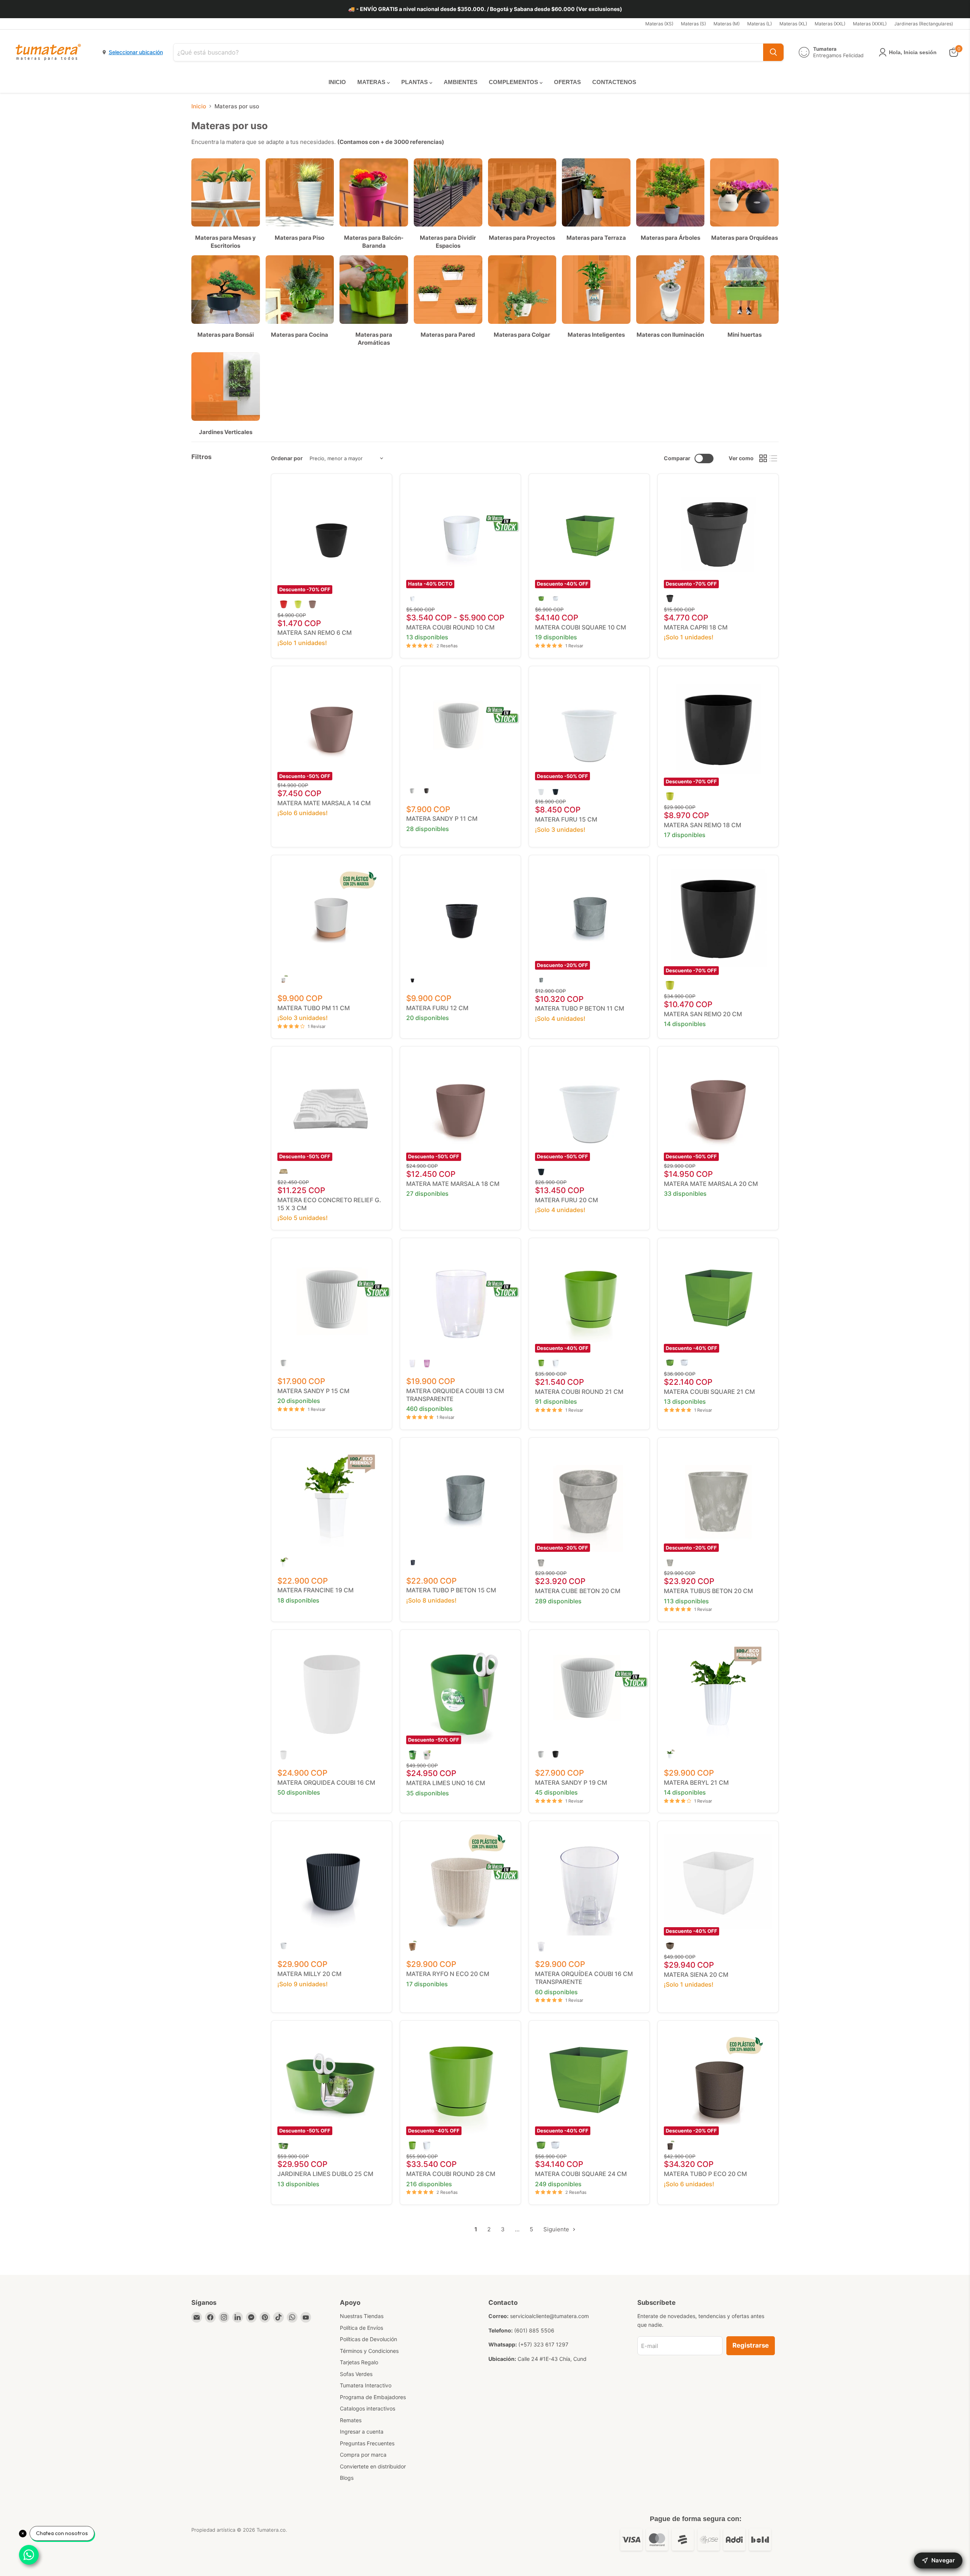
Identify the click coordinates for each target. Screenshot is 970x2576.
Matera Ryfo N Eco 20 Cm (448, 1974)
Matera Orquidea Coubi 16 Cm (326, 1782)
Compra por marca (363, 2455)
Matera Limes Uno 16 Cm (446, 1783)
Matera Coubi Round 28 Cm (451, 2174)
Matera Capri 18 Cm (696, 627)
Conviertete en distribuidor (373, 2466)
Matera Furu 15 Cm (566, 819)
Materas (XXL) (830, 24)
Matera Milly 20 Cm (309, 1974)
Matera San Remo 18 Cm (702, 825)
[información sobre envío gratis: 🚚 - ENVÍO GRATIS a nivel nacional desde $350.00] (485, 9)
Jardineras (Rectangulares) (924, 24)
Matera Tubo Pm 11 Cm (314, 1008)
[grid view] (763, 459)
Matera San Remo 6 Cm (314, 633)
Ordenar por (287, 458)
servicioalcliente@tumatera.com (549, 2316)
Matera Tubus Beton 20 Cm (708, 1591)
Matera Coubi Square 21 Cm (709, 1392)
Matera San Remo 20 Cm (703, 1014)
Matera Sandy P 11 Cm (442, 819)
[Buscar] (773, 52)
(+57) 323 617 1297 (543, 2344)
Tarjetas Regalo (359, 2362)
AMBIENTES (461, 82)
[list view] (774, 459)
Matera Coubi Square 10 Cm (580, 627)
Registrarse (751, 2345)
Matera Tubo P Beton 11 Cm (580, 1008)
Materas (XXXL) (870, 24)
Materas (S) (693, 24)
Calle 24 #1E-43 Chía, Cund (552, 2359)
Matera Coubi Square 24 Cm (581, 2174)
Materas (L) (760, 24)
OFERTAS (567, 82)
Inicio (199, 106)
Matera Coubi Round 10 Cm (450, 627)
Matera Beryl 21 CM (696, 1782)
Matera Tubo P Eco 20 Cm (705, 2174)
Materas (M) (727, 24)
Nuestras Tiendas (362, 2316)
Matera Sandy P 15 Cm (313, 1391)
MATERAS (372, 82)
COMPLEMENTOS (514, 82)
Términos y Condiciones (369, 2351)
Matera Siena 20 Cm (696, 1975)
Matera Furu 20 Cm (566, 1200)
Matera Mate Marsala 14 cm (324, 803)
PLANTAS (415, 82)
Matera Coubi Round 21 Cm (579, 1392)
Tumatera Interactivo (366, 2385)
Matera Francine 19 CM (315, 1590)
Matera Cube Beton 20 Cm (578, 1591)
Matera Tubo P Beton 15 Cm (451, 1590)
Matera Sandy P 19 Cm (571, 1782)
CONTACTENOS (614, 82)
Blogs (347, 2478)
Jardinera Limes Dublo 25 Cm (325, 2174)
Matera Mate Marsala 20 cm (711, 1184)
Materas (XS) (659, 24)
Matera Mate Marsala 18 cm (453, 1184)
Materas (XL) (793, 24)
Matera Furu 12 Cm (437, 1008)
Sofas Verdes (356, 2374)
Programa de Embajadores (373, 2397)
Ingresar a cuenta (362, 2432)
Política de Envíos (361, 2328)
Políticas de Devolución (368, 2339)
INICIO (337, 82)
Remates (351, 2420)
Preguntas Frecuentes (367, 2443)
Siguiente (557, 2229)
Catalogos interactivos (368, 2408)
